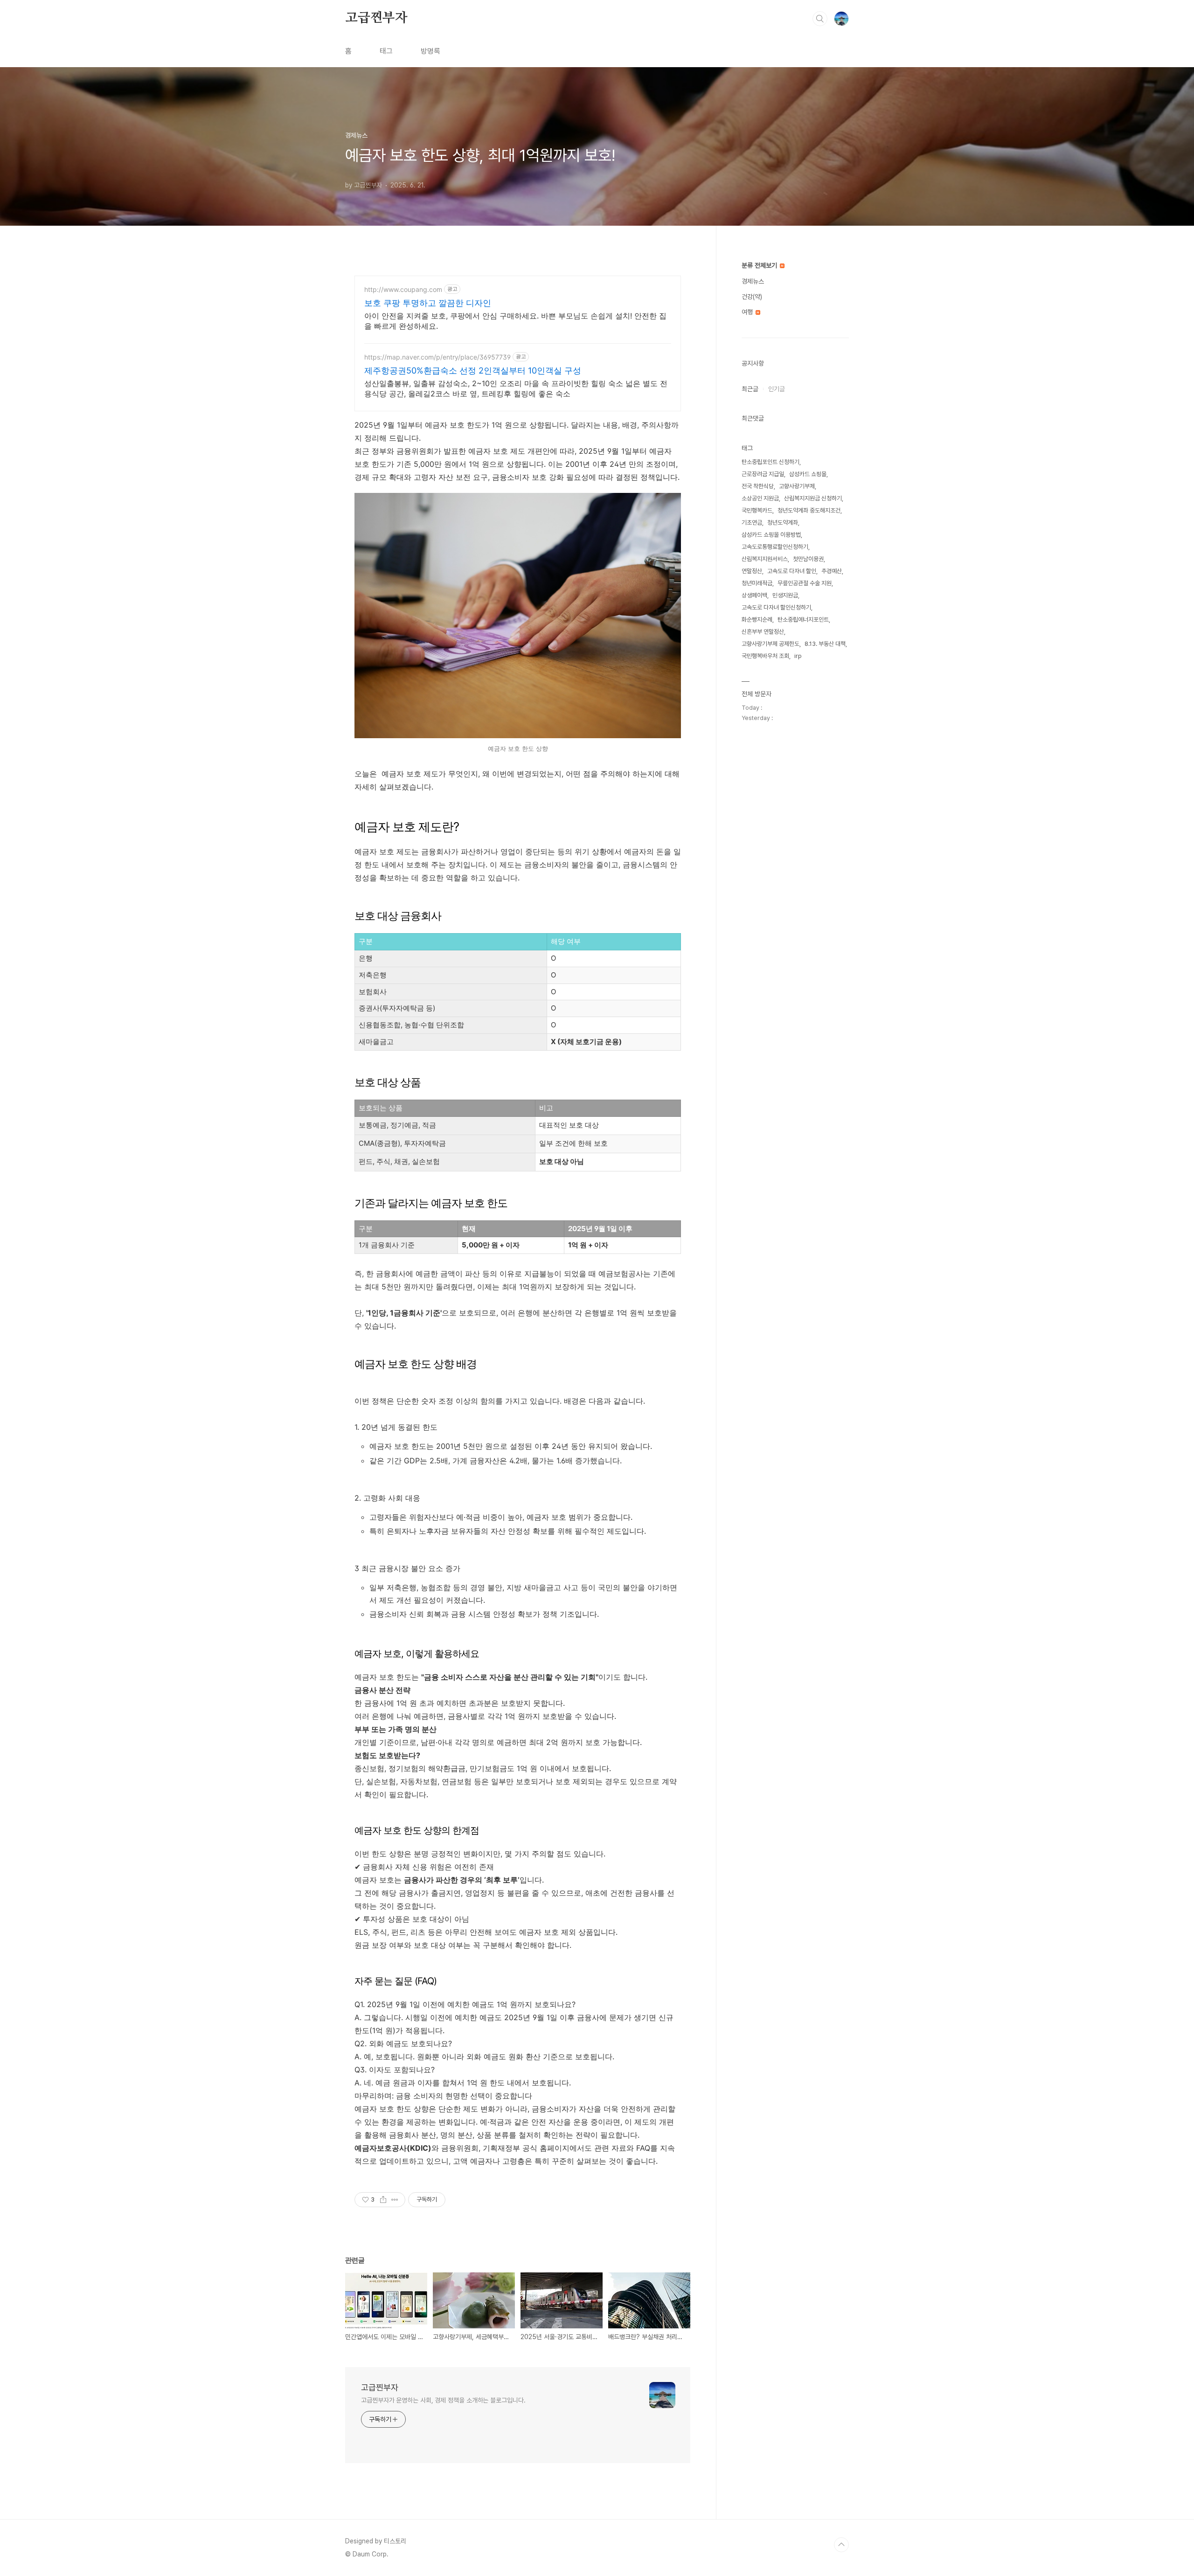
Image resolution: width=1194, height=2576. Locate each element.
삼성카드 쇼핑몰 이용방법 (771, 535)
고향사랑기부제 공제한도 (771, 644)
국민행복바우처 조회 (765, 656)
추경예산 (832, 571)
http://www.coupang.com (403, 289)
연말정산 (752, 571)
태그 (386, 51)
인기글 (777, 389)
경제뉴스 (753, 281)
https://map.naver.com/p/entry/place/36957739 (437, 357)
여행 (748, 312)
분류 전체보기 (760, 265)
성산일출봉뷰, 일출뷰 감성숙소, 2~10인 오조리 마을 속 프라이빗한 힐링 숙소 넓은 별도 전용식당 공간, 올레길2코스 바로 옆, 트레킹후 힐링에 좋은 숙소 (516, 388)
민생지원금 (785, 595)
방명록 (430, 51)
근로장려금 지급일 (763, 474)
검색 (820, 19)
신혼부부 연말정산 (763, 632)
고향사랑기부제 (797, 486)
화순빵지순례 (757, 620)
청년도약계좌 (783, 523)
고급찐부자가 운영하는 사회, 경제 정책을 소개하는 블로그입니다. (443, 2400)
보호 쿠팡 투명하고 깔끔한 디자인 (428, 303)
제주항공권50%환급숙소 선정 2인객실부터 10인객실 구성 (473, 370)
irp (798, 656)
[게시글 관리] (395, 2200)
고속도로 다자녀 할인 (792, 571)
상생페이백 (754, 595)
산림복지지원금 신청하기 (813, 498)
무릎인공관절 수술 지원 (805, 583)
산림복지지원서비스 (765, 559)
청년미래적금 (757, 583)
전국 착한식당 (758, 486)
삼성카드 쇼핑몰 (808, 474)
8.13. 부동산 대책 (825, 644)
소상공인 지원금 (760, 498)
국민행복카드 (757, 510)
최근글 (750, 389)
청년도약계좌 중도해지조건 (809, 510)
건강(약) (752, 297)
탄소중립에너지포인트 (803, 620)
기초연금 (752, 523)
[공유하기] (383, 2200)
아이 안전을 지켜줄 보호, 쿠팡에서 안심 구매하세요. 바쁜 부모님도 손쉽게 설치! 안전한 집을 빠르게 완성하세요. (515, 321)
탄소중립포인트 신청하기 (771, 462)
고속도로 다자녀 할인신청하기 (776, 607)
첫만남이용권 (808, 559)
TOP (841, 2545)
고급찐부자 (376, 18)
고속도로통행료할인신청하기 (775, 547)
